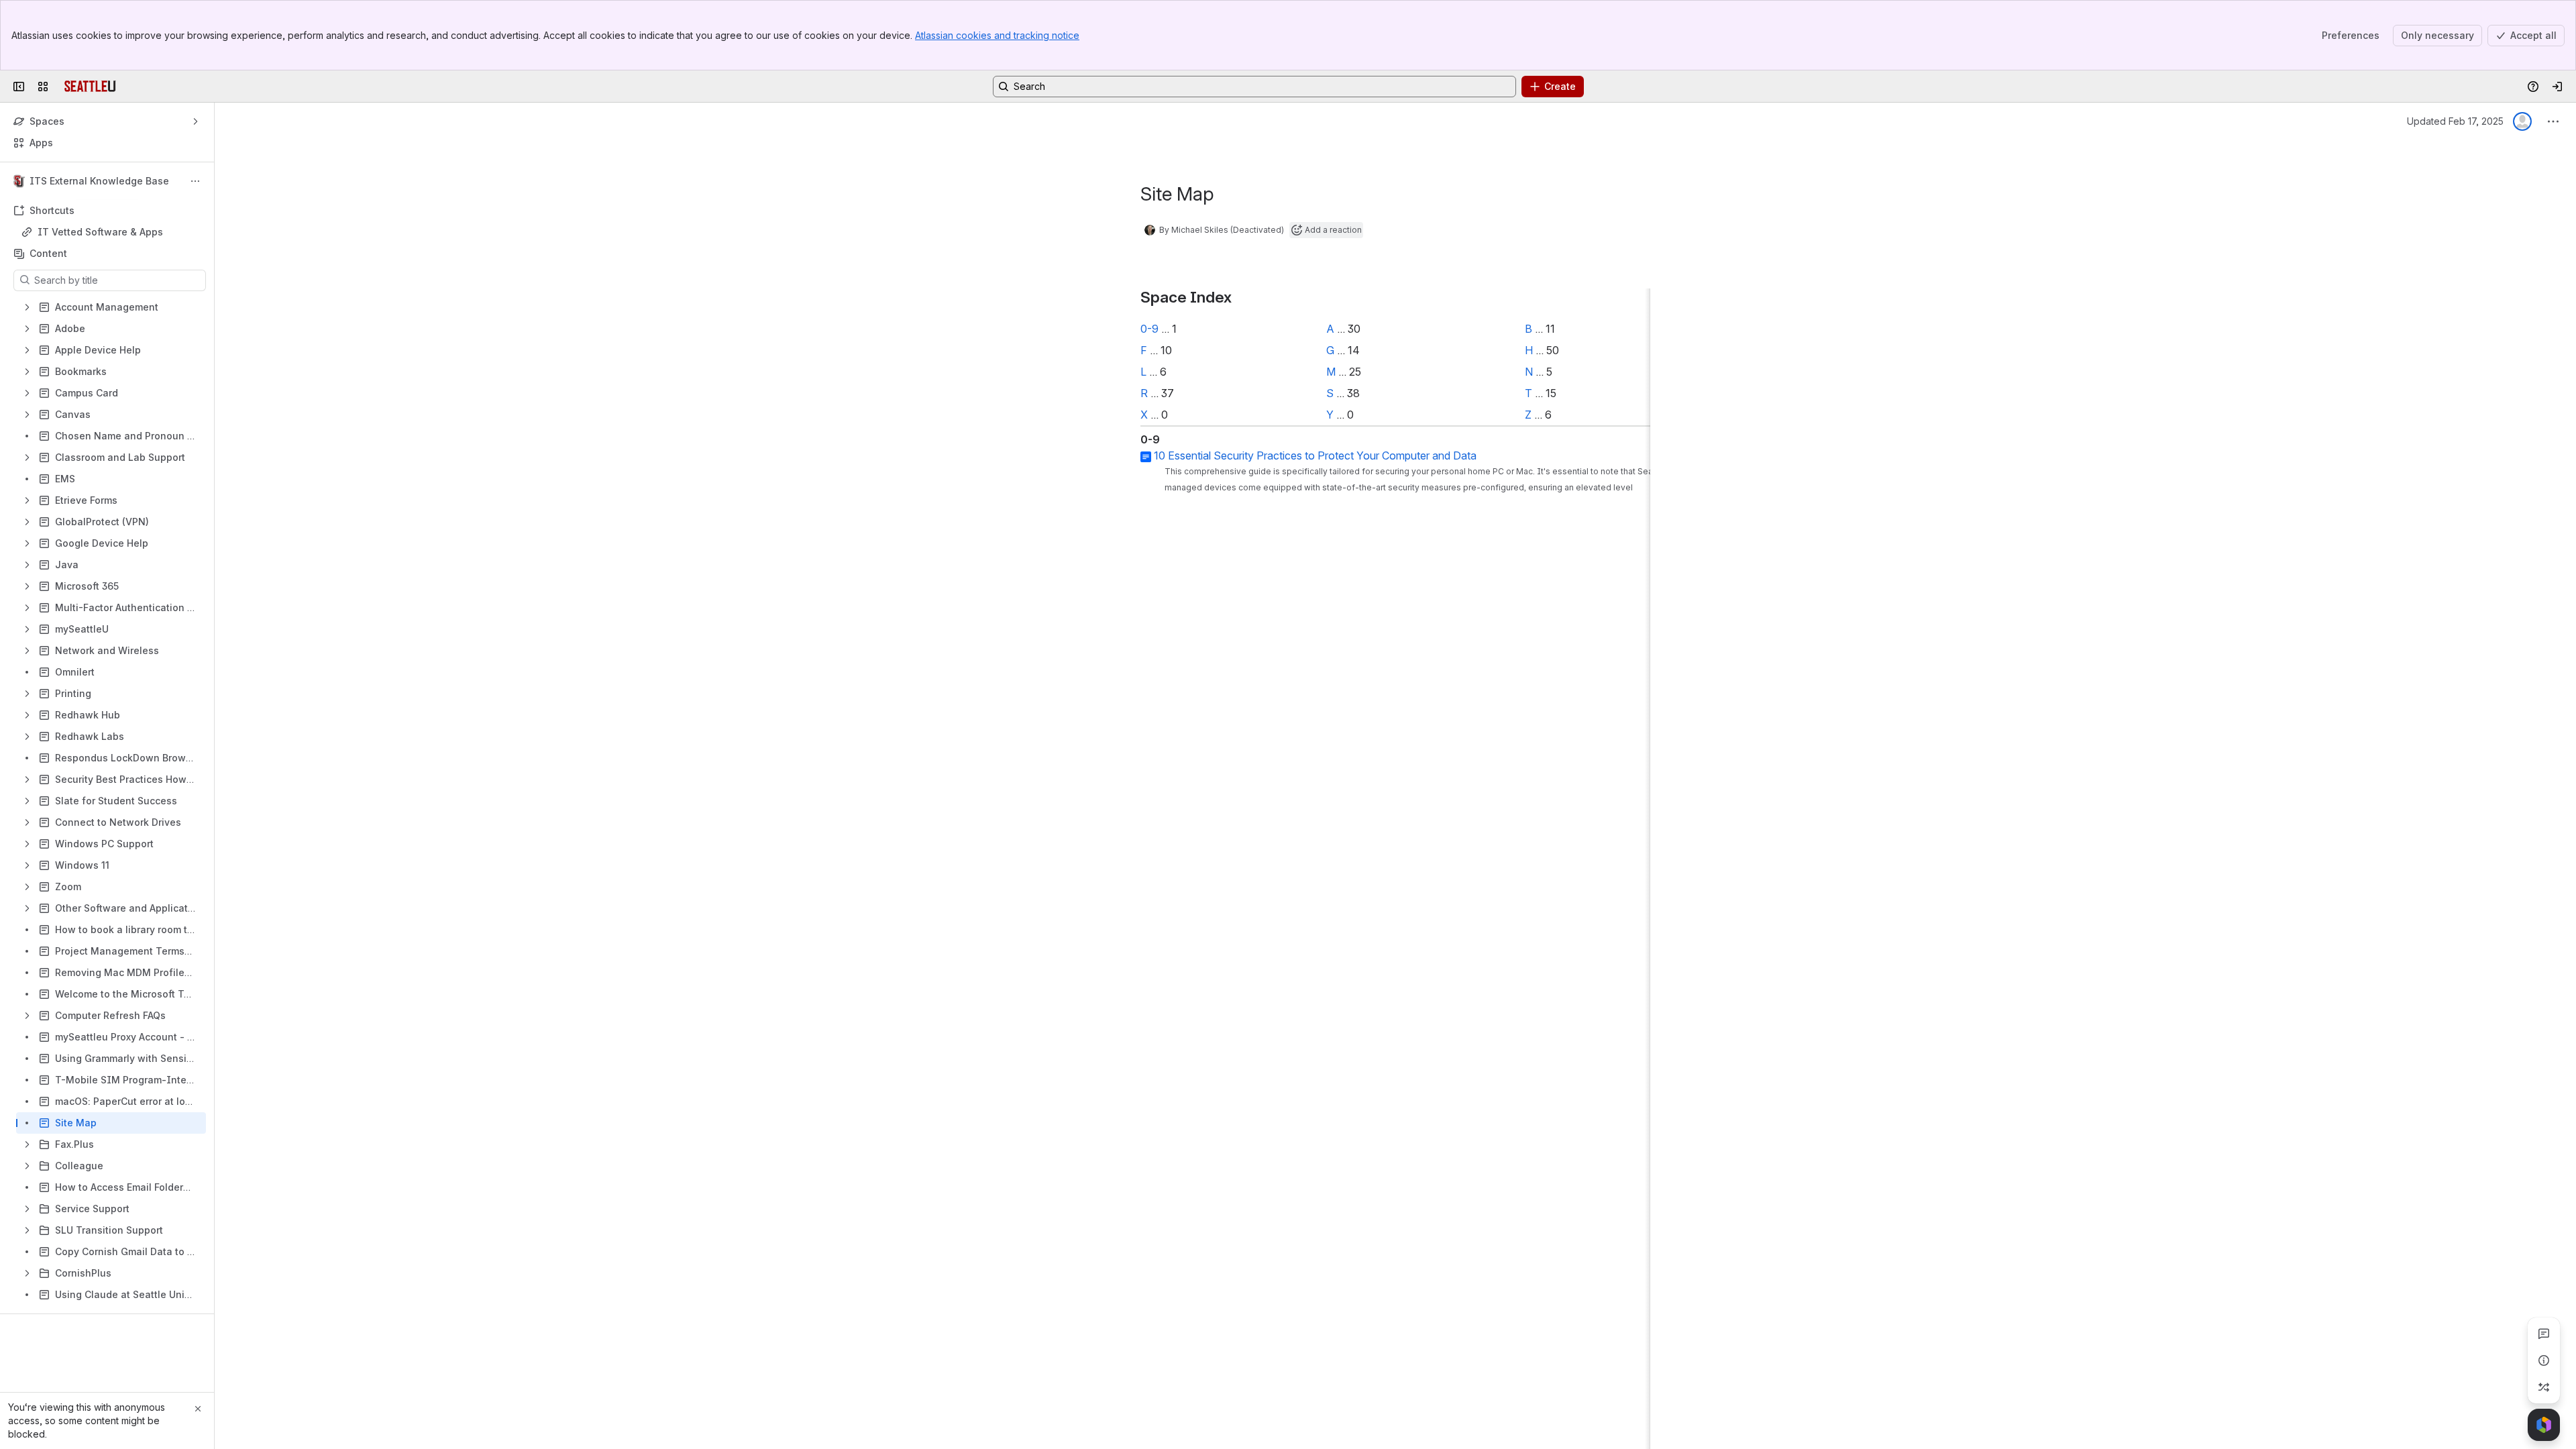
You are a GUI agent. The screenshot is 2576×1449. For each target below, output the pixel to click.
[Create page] (2544, 1387)
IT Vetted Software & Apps (100, 232)
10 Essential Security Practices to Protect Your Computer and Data (1315, 455)
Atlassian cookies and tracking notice (997, 35)
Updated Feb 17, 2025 (2455, 121)
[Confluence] (90, 87)
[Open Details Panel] (2544, 1360)
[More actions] (195, 181)
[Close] (198, 1409)
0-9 (1149, 329)
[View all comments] (2544, 1334)
